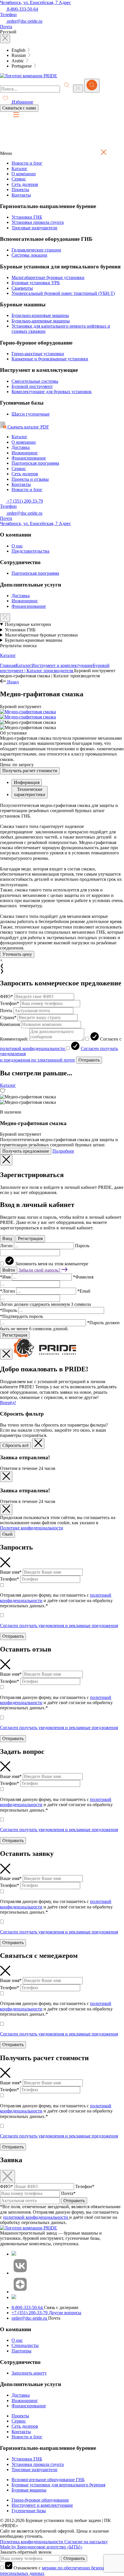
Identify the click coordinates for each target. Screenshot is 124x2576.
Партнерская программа (35, 463)
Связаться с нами (19, 108)
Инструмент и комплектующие (62, 665)
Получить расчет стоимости (30, 771)
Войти (9, 1270)
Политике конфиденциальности (32, 1528)
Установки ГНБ (27, 217)
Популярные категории (28, 624)
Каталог (19, 169)
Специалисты (25, 2345)
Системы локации (29, 255)
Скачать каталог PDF (28, 427)
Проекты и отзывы (30, 479)
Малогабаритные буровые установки (48, 277)
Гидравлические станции (36, 250)
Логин (7, 1246)
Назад (12, 682)
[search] (92, 86)
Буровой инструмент (32, 386)
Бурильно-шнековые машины (41, 321)
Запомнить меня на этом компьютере (52, 1264)
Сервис (19, 179)
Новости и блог (27, 163)
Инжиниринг (25, 453)
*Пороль (9, 1310)
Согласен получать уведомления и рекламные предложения (59, 1626)
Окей (7, 1534)
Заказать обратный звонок (26, 2552)
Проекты (20, 190)
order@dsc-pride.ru (30, 2318)
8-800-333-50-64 (28, 2307)
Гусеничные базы (29, 2511)
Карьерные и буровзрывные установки (50, 359)
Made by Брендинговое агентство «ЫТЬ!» (41, 2547)
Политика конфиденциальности (32, 2542)
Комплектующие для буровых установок (52, 392)
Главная (8, 665)
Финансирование (29, 458)
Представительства (30, 551)
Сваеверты (22, 288)
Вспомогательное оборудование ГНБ (48, 2480)
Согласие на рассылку (86, 2542)
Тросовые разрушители (34, 228)
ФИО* (6, 996)
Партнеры (21, 2351)
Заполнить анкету (29, 2373)
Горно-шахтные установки (38, 354)
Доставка (21, 447)
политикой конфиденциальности (33, 1048)
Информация (27, 782)
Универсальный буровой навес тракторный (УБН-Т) (63, 293)
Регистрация (30, 1238)
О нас (17, 546)
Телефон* (10, 1003)
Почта (6, 1011)
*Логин (8, 1291)
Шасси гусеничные (31, 414)
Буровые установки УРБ (36, 283)
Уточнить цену (17, 954)
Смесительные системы (35, 381)
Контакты (21, 195)
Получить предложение (26, 1151)
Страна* (8, 1017)
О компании (24, 174)
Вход (7, 1238)
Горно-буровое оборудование (40, 2500)
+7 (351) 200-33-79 (46, 2313)
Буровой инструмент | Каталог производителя (55, 668)
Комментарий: (14, 1039)
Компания (10, 1024)
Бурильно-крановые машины (40, 315)
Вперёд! (8, 1403)
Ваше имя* (11, 1572)
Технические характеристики (30, 792)
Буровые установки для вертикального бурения (58, 2485)
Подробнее (63, 1151)
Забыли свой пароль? (40, 1270)
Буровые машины (29, 2490)
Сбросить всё (15, 1445)
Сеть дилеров (25, 184)
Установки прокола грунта (38, 222)
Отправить (89, 1060)
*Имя (6, 1277)
